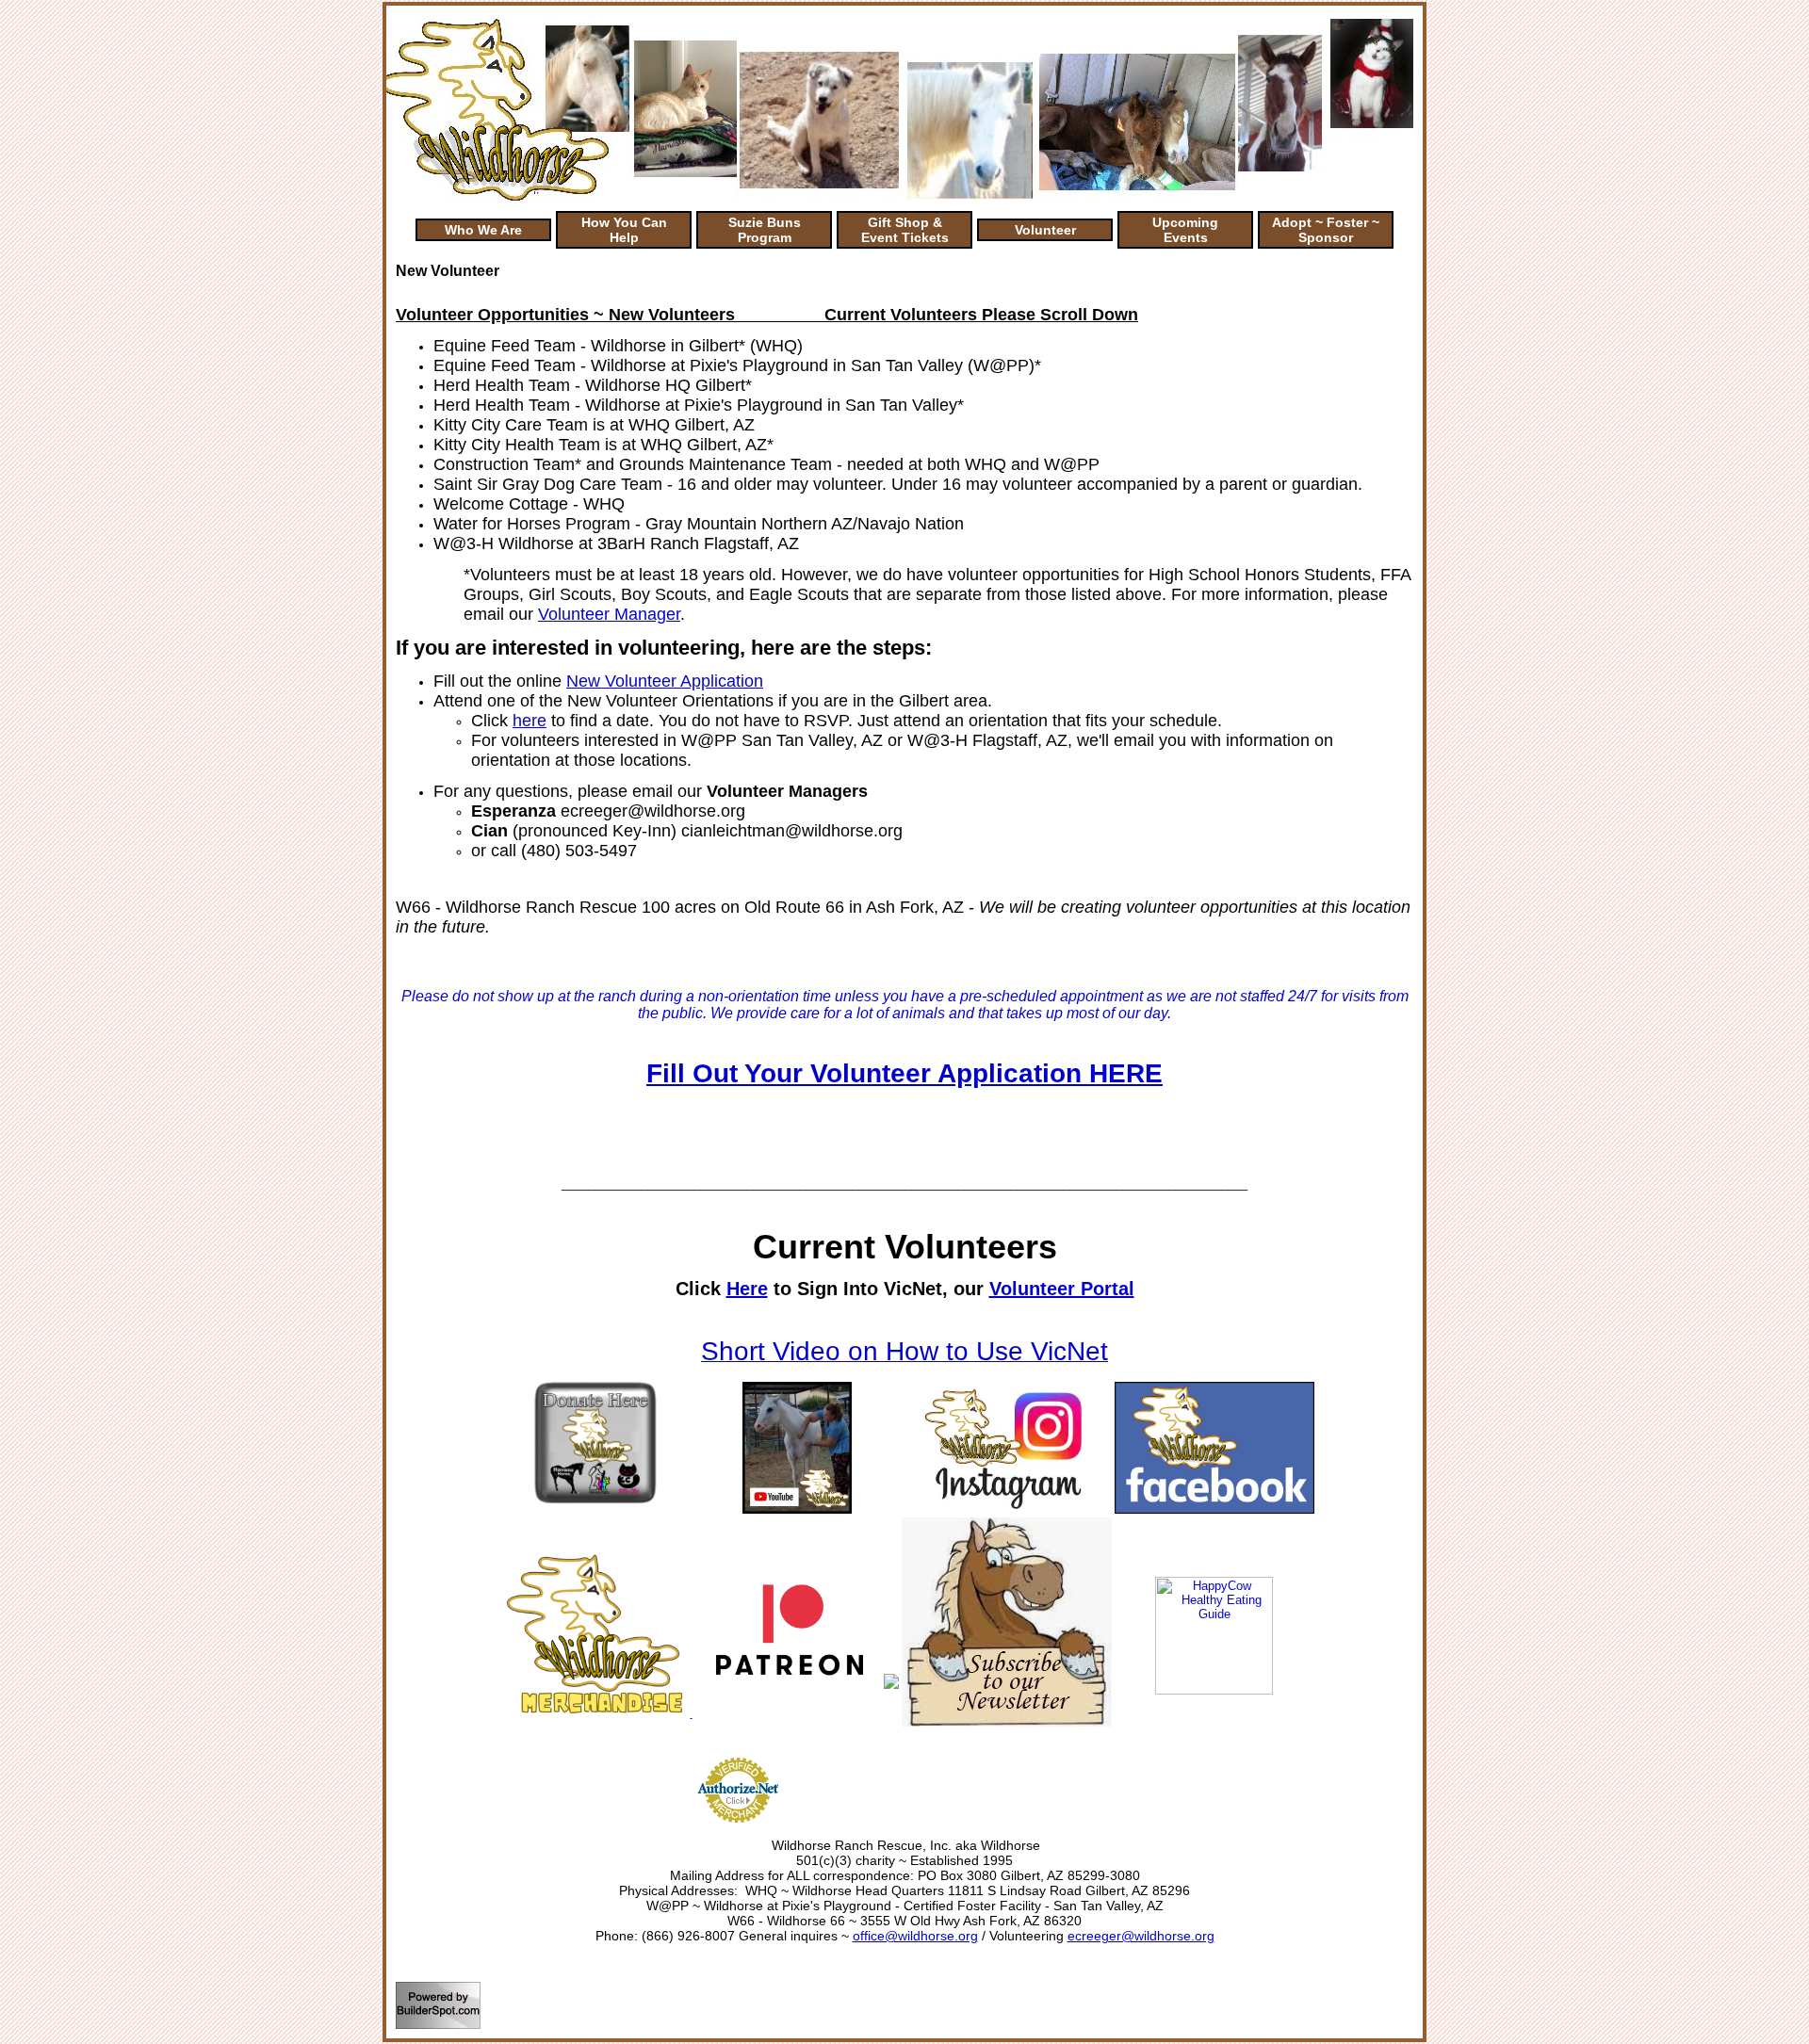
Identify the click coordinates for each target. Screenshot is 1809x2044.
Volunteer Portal (1062, 1289)
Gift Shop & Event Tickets (905, 230)
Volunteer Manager (609, 614)
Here (747, 1289)
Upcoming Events (1185, 230)
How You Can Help (624, 230)
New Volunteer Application (665, 681)
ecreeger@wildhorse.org (1141, 1936)
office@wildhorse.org (915, 1936)
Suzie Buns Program (765, 230)
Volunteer (1045, 230)
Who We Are (483, 230)
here (530, 721)
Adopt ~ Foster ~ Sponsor (1326, 230)
